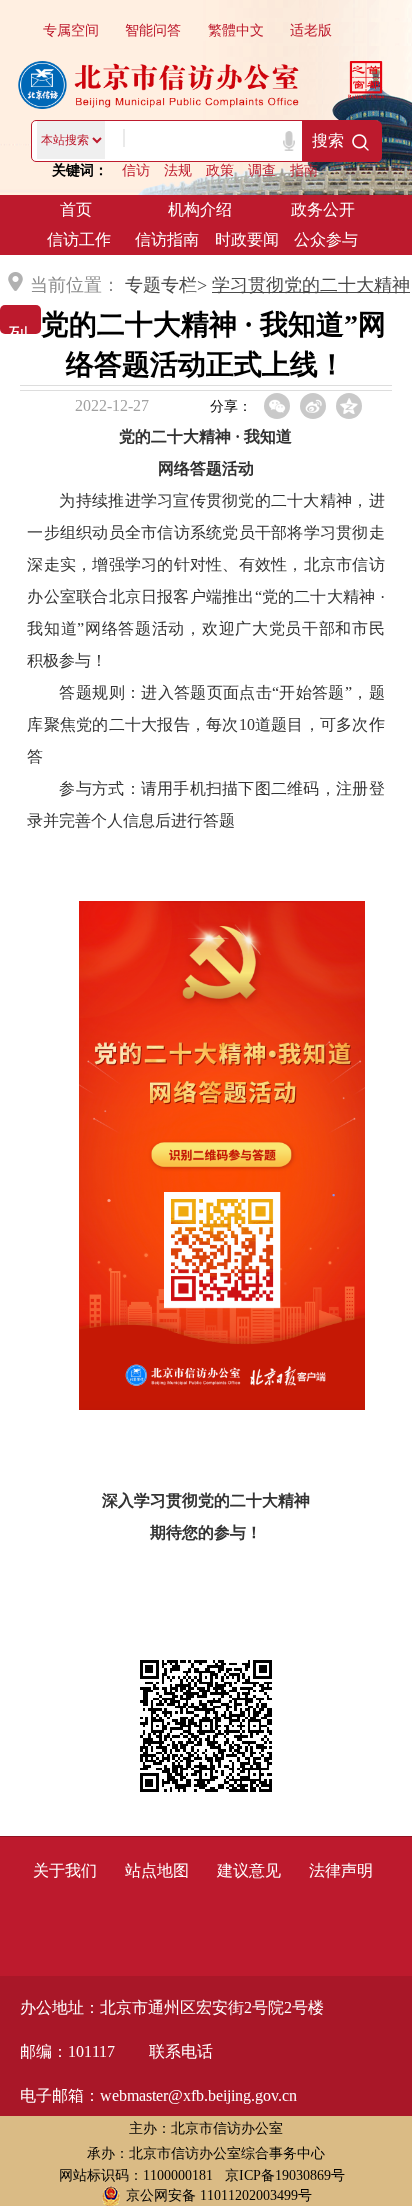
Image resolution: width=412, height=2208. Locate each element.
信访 (136, 170)
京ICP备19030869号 (285, 2175)
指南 (304, 170)
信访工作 (79, 239)
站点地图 (157, 1870)
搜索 (328, 140)
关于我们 (65, 1870)
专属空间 (71, 30)
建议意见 (249, 1870)
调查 (262, 170)
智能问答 (153, 30)
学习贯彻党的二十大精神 (311, 285)
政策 (220, 170)
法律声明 (341, 1870)
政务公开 (323, 209)
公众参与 (326, 239)
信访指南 (167, 239)
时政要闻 (247, 239)
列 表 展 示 (18, 317)
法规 (178, 170)
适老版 (311, 30)
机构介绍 (200, 209)
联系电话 (181, 2051)
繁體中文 (236, 30)
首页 (76, 209)
